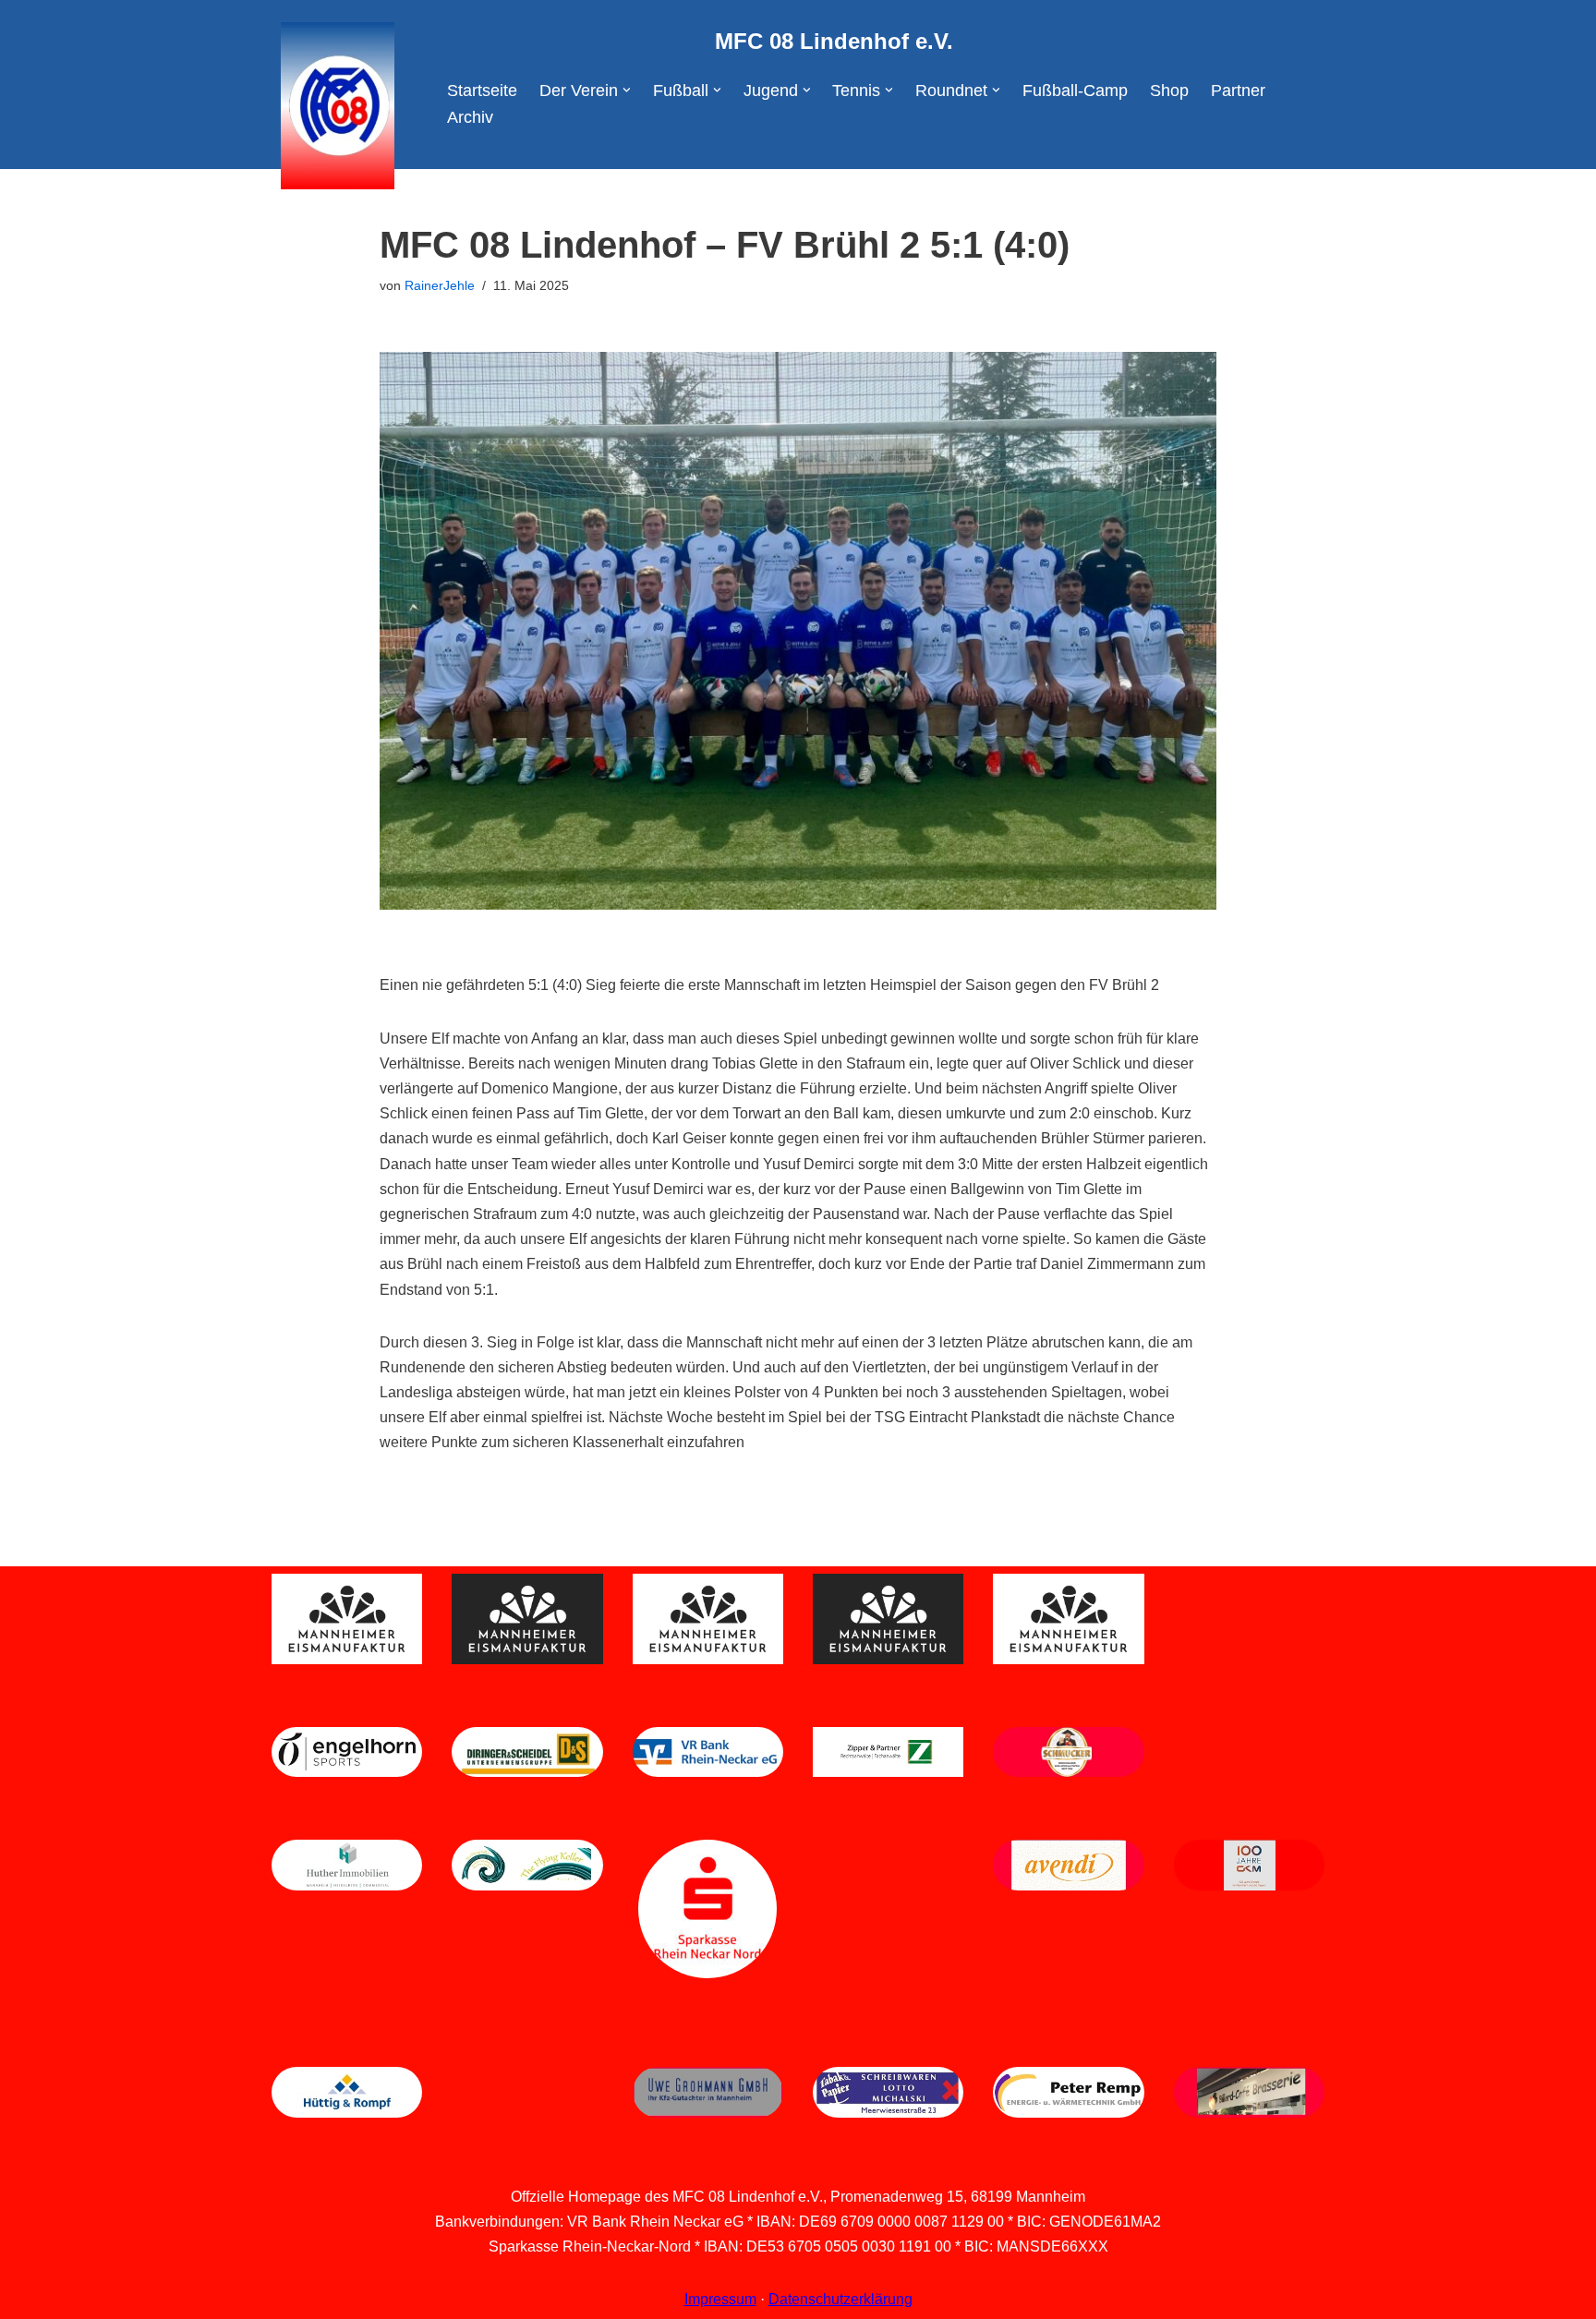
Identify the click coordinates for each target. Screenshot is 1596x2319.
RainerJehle (440, 285)
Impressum (720, 2299)
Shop (1169, 91)
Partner (1238, 91)
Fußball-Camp (1075, 91)
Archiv (470, 117)
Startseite (482, 91)
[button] (627, 90)
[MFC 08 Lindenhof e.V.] (333, 106)
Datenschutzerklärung (840, 2299)
